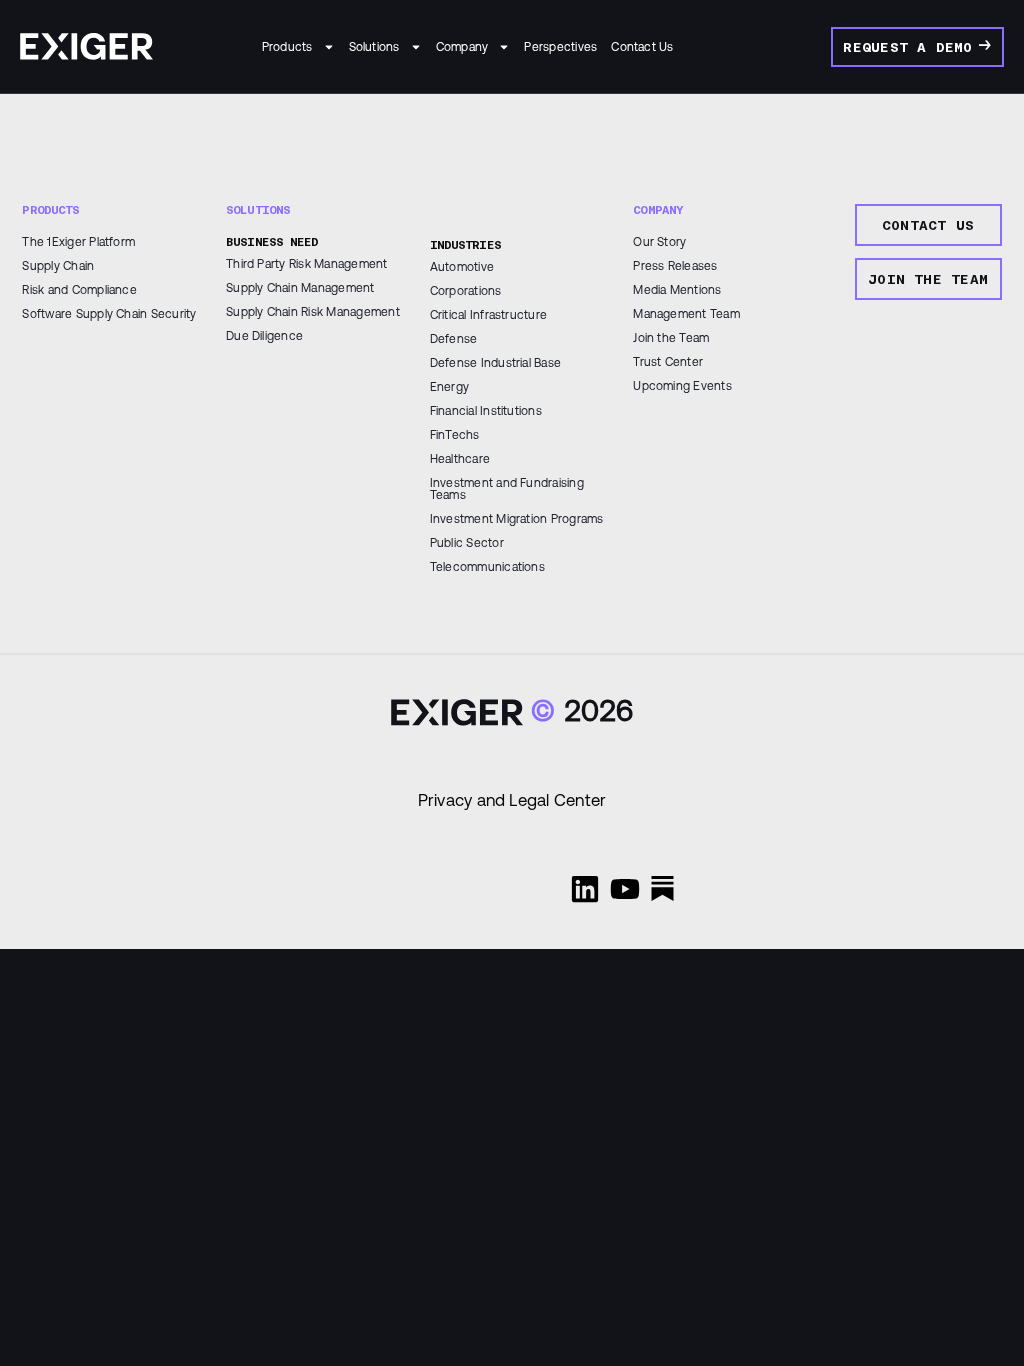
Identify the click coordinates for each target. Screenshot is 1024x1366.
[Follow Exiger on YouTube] (625, 889)
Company (462, 47)
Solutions (374, 47)
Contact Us (642, 47)
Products (287, 47)
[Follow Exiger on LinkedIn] (585, 889)
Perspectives (560, 47)
